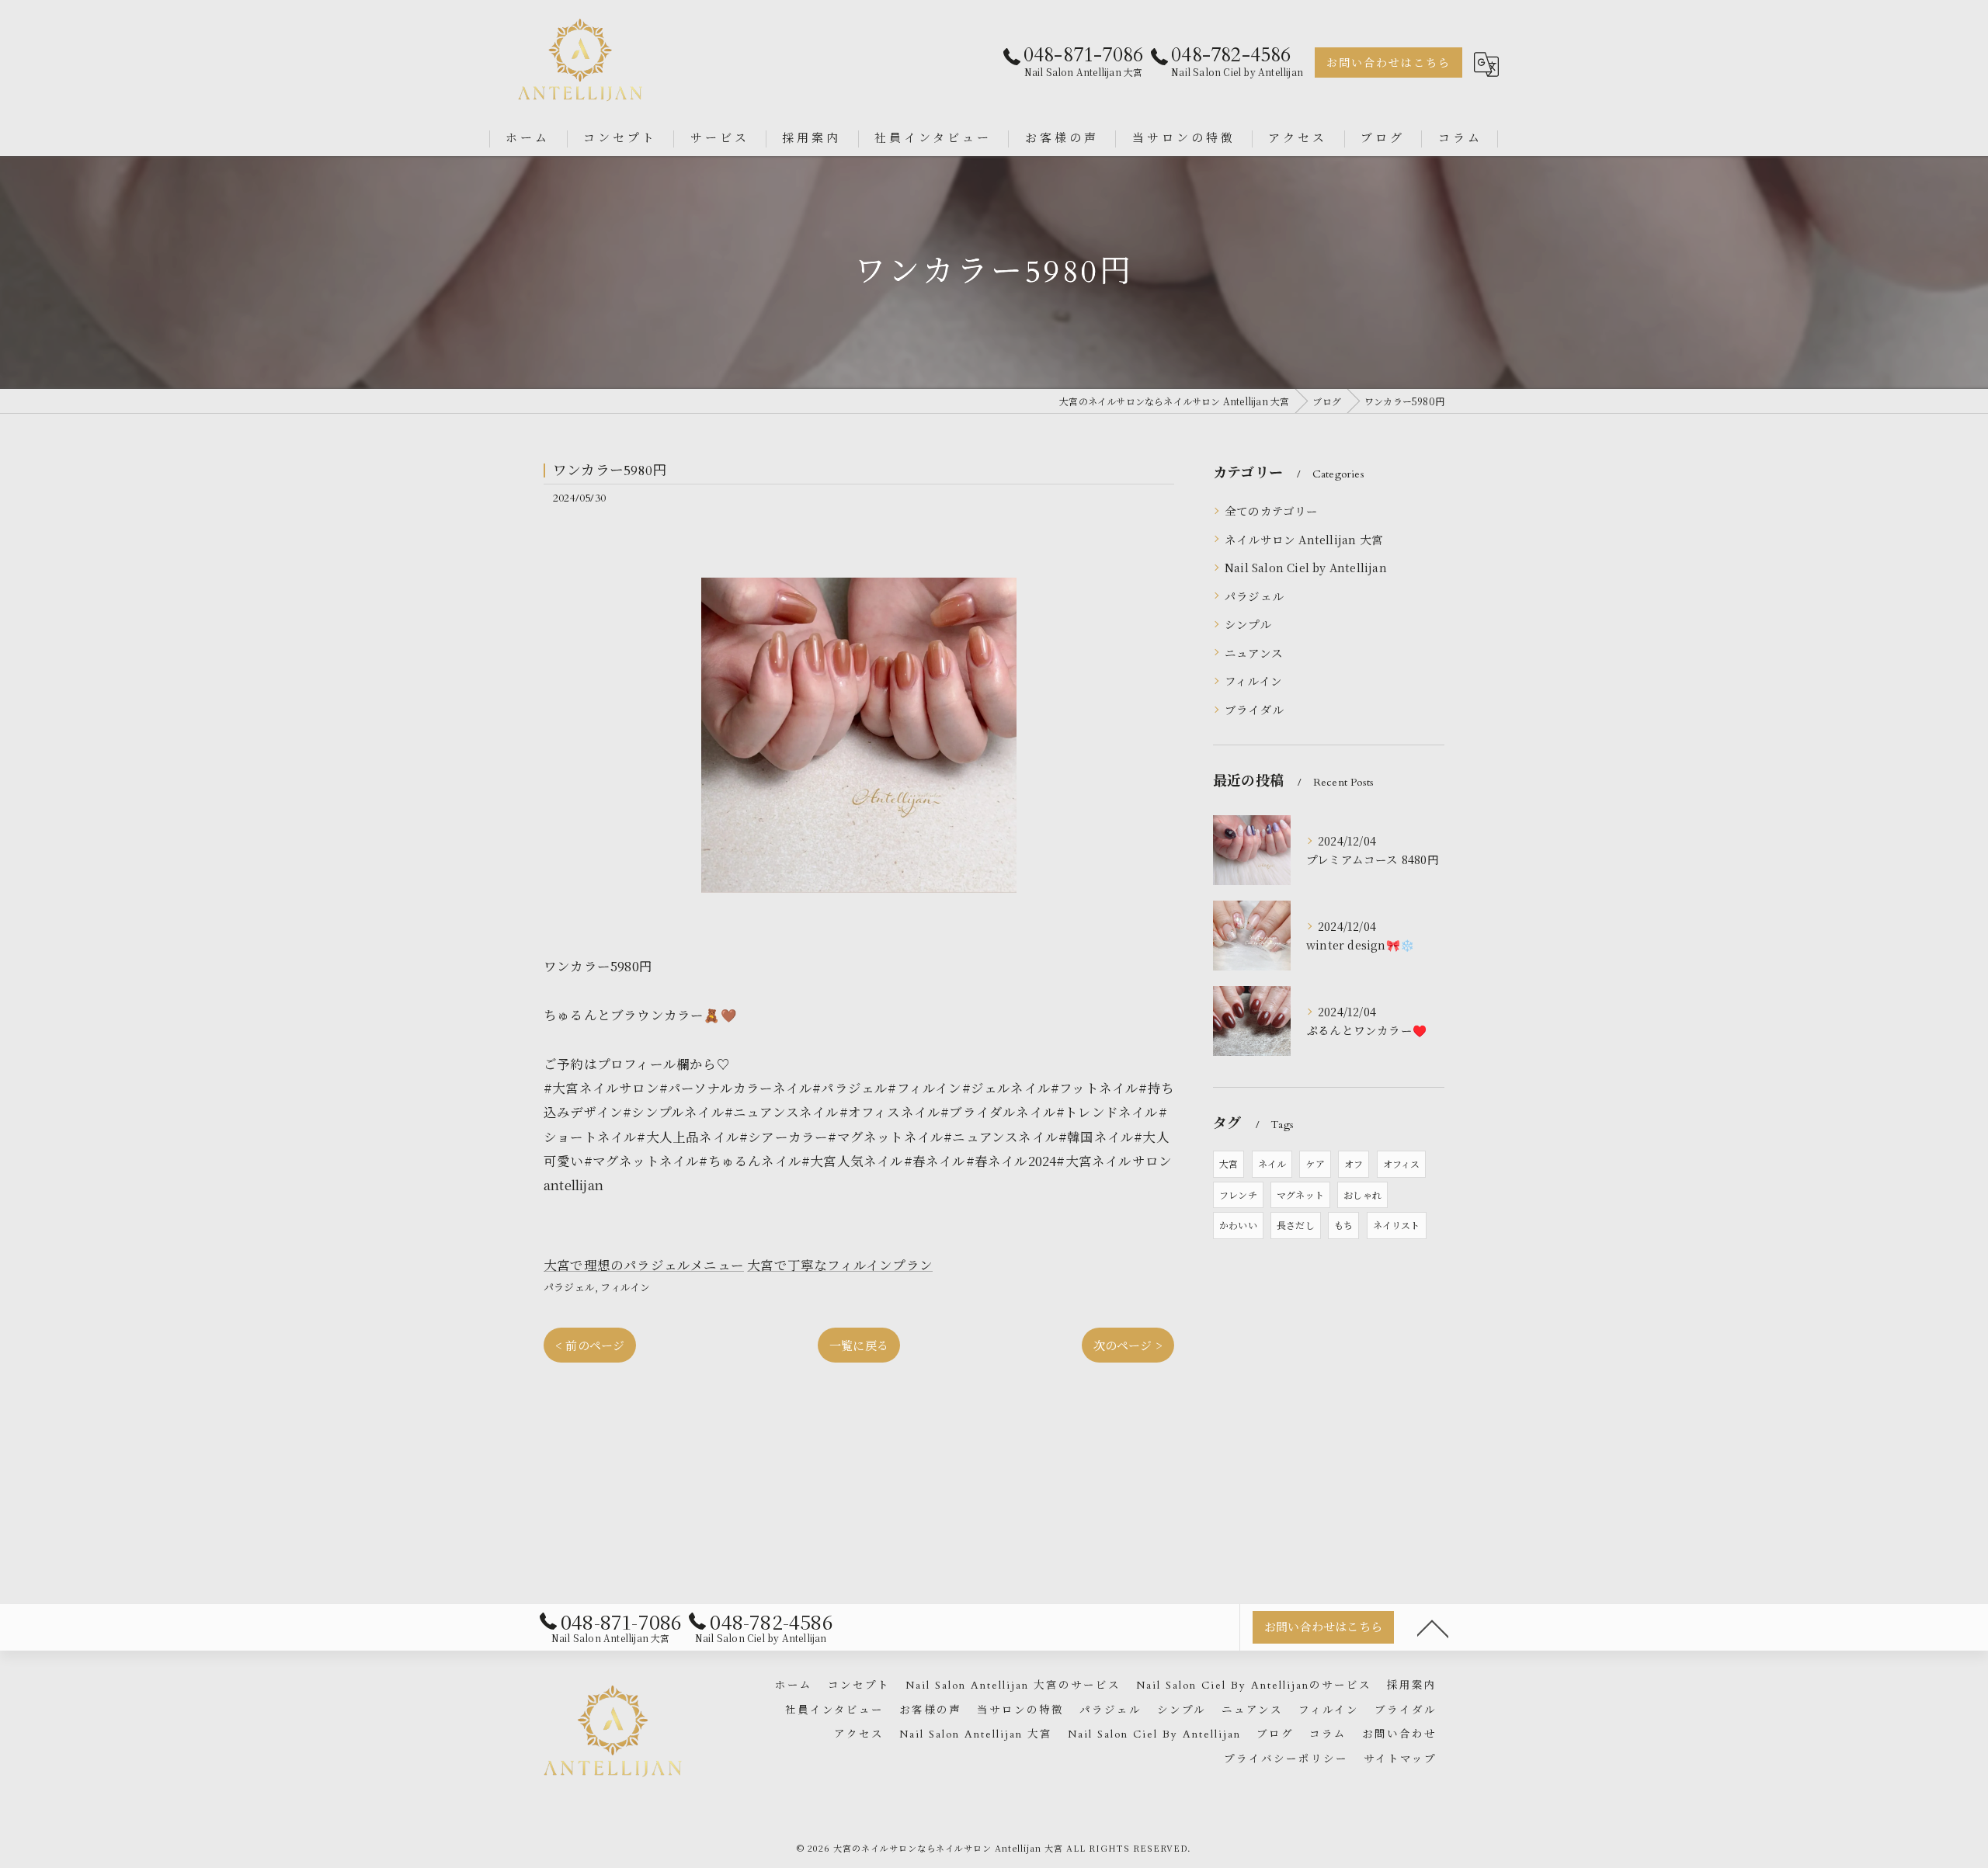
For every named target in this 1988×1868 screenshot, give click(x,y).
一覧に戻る (859, 1345)
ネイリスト (1397, 1225)
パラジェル (569, 1287)
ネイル (1272, 1163)
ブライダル (1254, 709)
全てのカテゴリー (1272, 510)
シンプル (1248, 624)
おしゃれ (1362, 1194)
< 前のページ (590, 1345)
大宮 (1229, 1163)
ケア (1315, 1163)
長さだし (1296, 1225)
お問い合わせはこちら (1388, 63)
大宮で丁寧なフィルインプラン (840, 1265)
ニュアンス (1254, 653)
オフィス (1402, 1163)
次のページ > (1128, 1345)
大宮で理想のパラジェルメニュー (644, 1265)
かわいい (1238, 1225)
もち (1343, 1225)
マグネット (1300, 1194)
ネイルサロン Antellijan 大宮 (1304, 539)
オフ (1354, 1163)
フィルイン (625, 1287)
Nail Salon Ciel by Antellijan (1306, 567)
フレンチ (1238, 1194)
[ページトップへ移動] (1433, 1627)
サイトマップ (1400, 1759)
